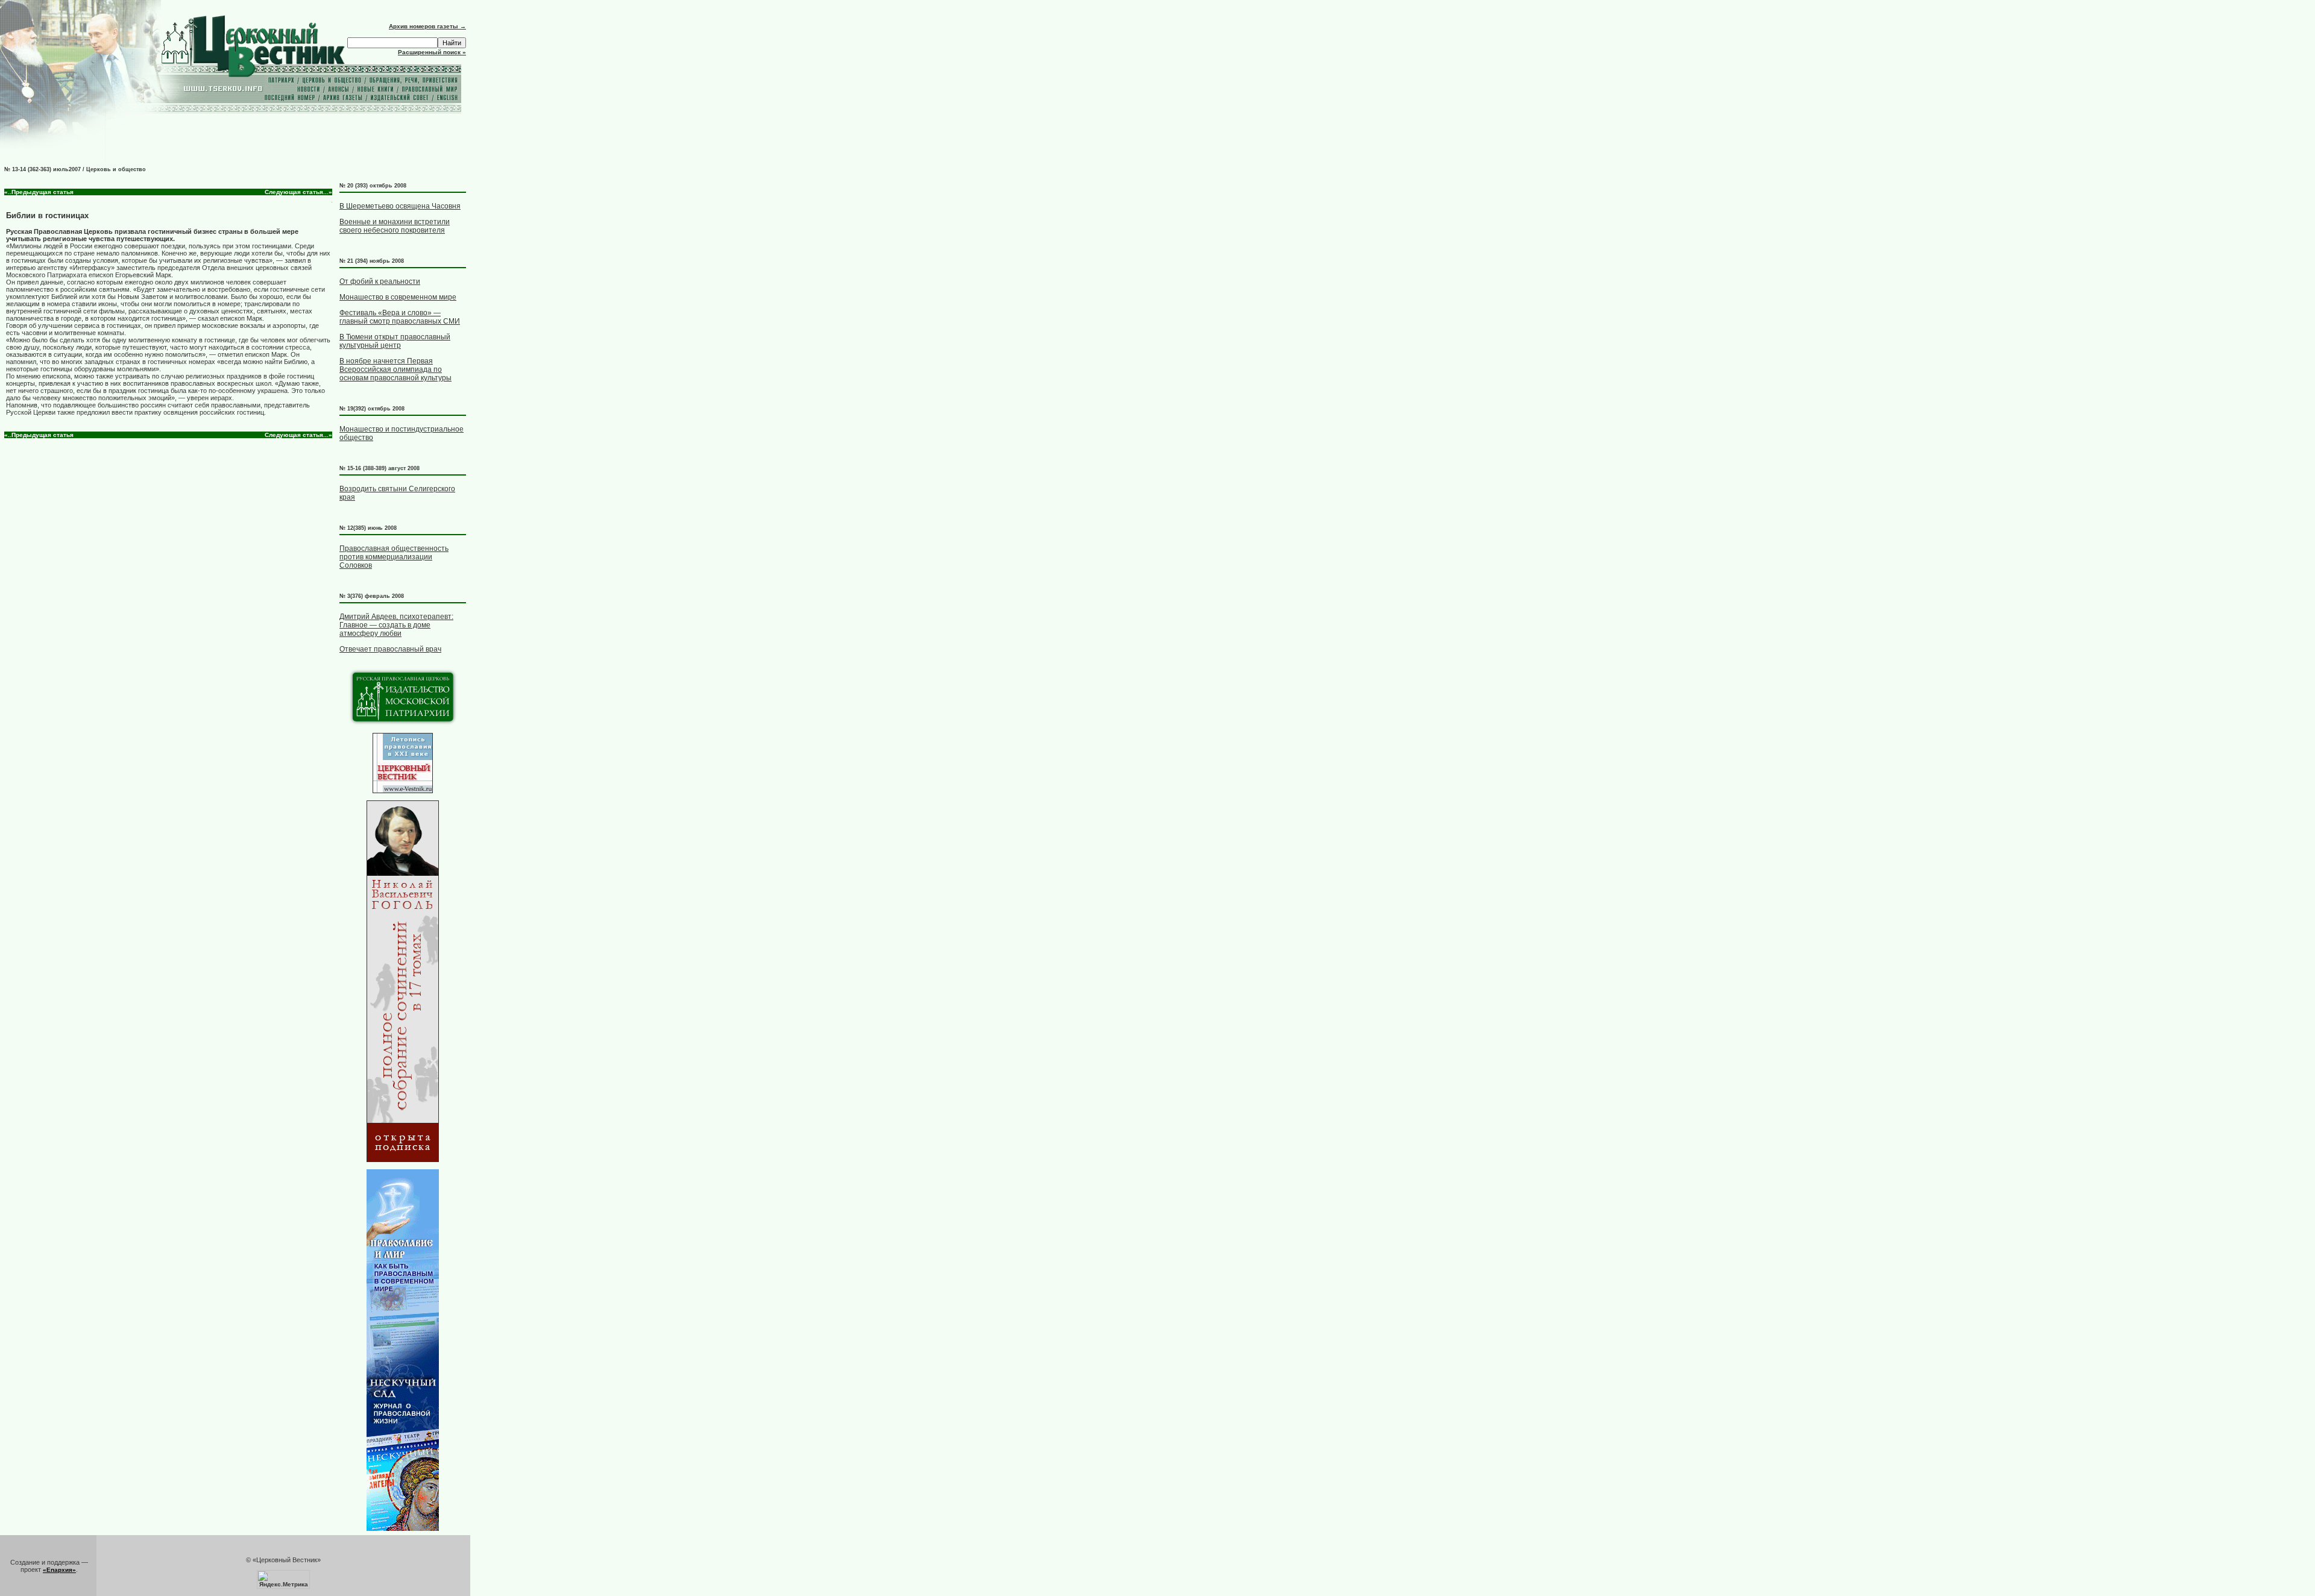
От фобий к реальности (380, 281)
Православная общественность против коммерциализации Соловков (394, 557)
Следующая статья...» (298, 192)
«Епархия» (59, 1570)
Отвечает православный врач (390, 649)
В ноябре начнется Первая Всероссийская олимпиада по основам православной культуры (395, 369)
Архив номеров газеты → (427, 26)
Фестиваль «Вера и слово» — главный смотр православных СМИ (400, 317)
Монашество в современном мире (398, 297)
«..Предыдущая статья (39, 192)
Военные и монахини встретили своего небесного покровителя (395, 226)
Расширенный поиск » (432, 52)
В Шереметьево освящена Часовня (400, 206)
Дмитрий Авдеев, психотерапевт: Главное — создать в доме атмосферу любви (396, 625)
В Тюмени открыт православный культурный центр (395, 341)
